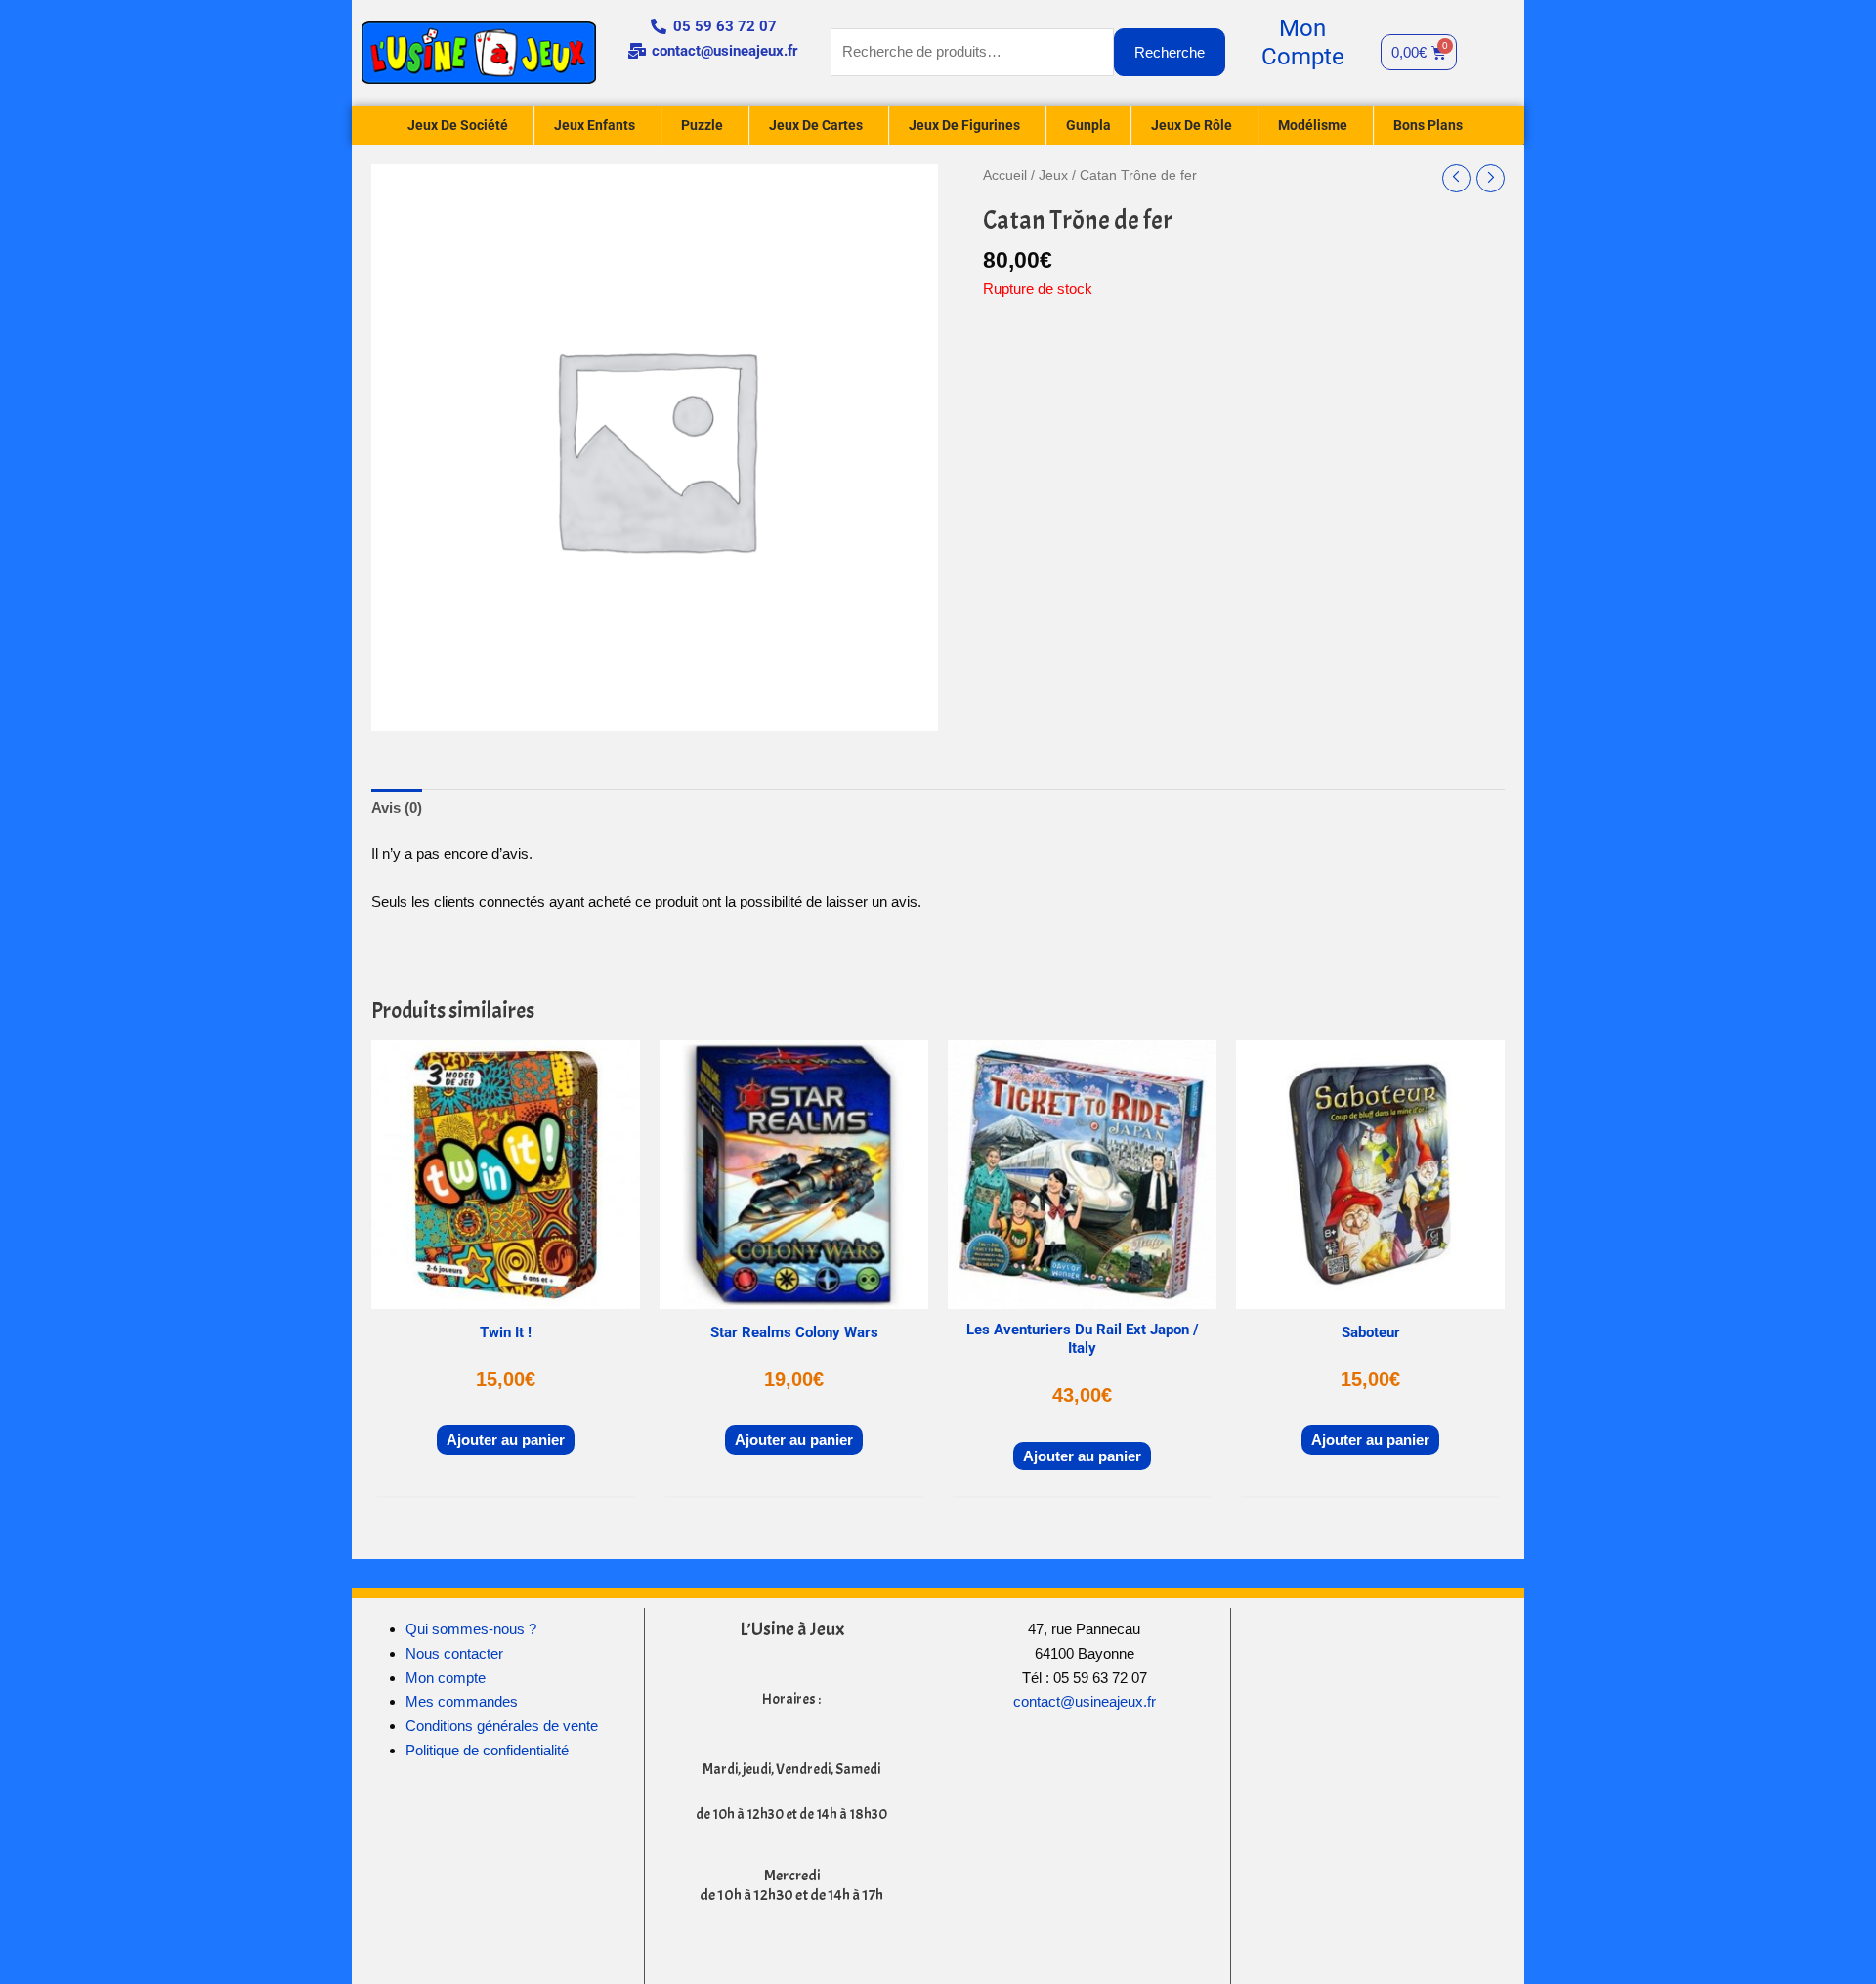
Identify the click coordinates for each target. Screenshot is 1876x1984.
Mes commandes (462, 1701)
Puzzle (702, 125)
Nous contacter (454, 1653)
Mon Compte (1303, 42)
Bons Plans (1428, 125)
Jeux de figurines (964, 125)
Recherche (1170, 52)
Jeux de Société (458, 125)
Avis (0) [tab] (397, 807)
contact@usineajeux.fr (1085, 1701)
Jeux (1053, 175)
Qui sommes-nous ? (471, 1629)
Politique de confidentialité (487, 1750)
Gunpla (1088, 125)
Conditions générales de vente (502, 1726)
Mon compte (446, 1678)
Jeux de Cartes (816, 125)
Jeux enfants (595, 125)
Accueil (1005, 175)
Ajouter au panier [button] (506, 1439)
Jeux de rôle (1192, 125)
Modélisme (1313, 125)
